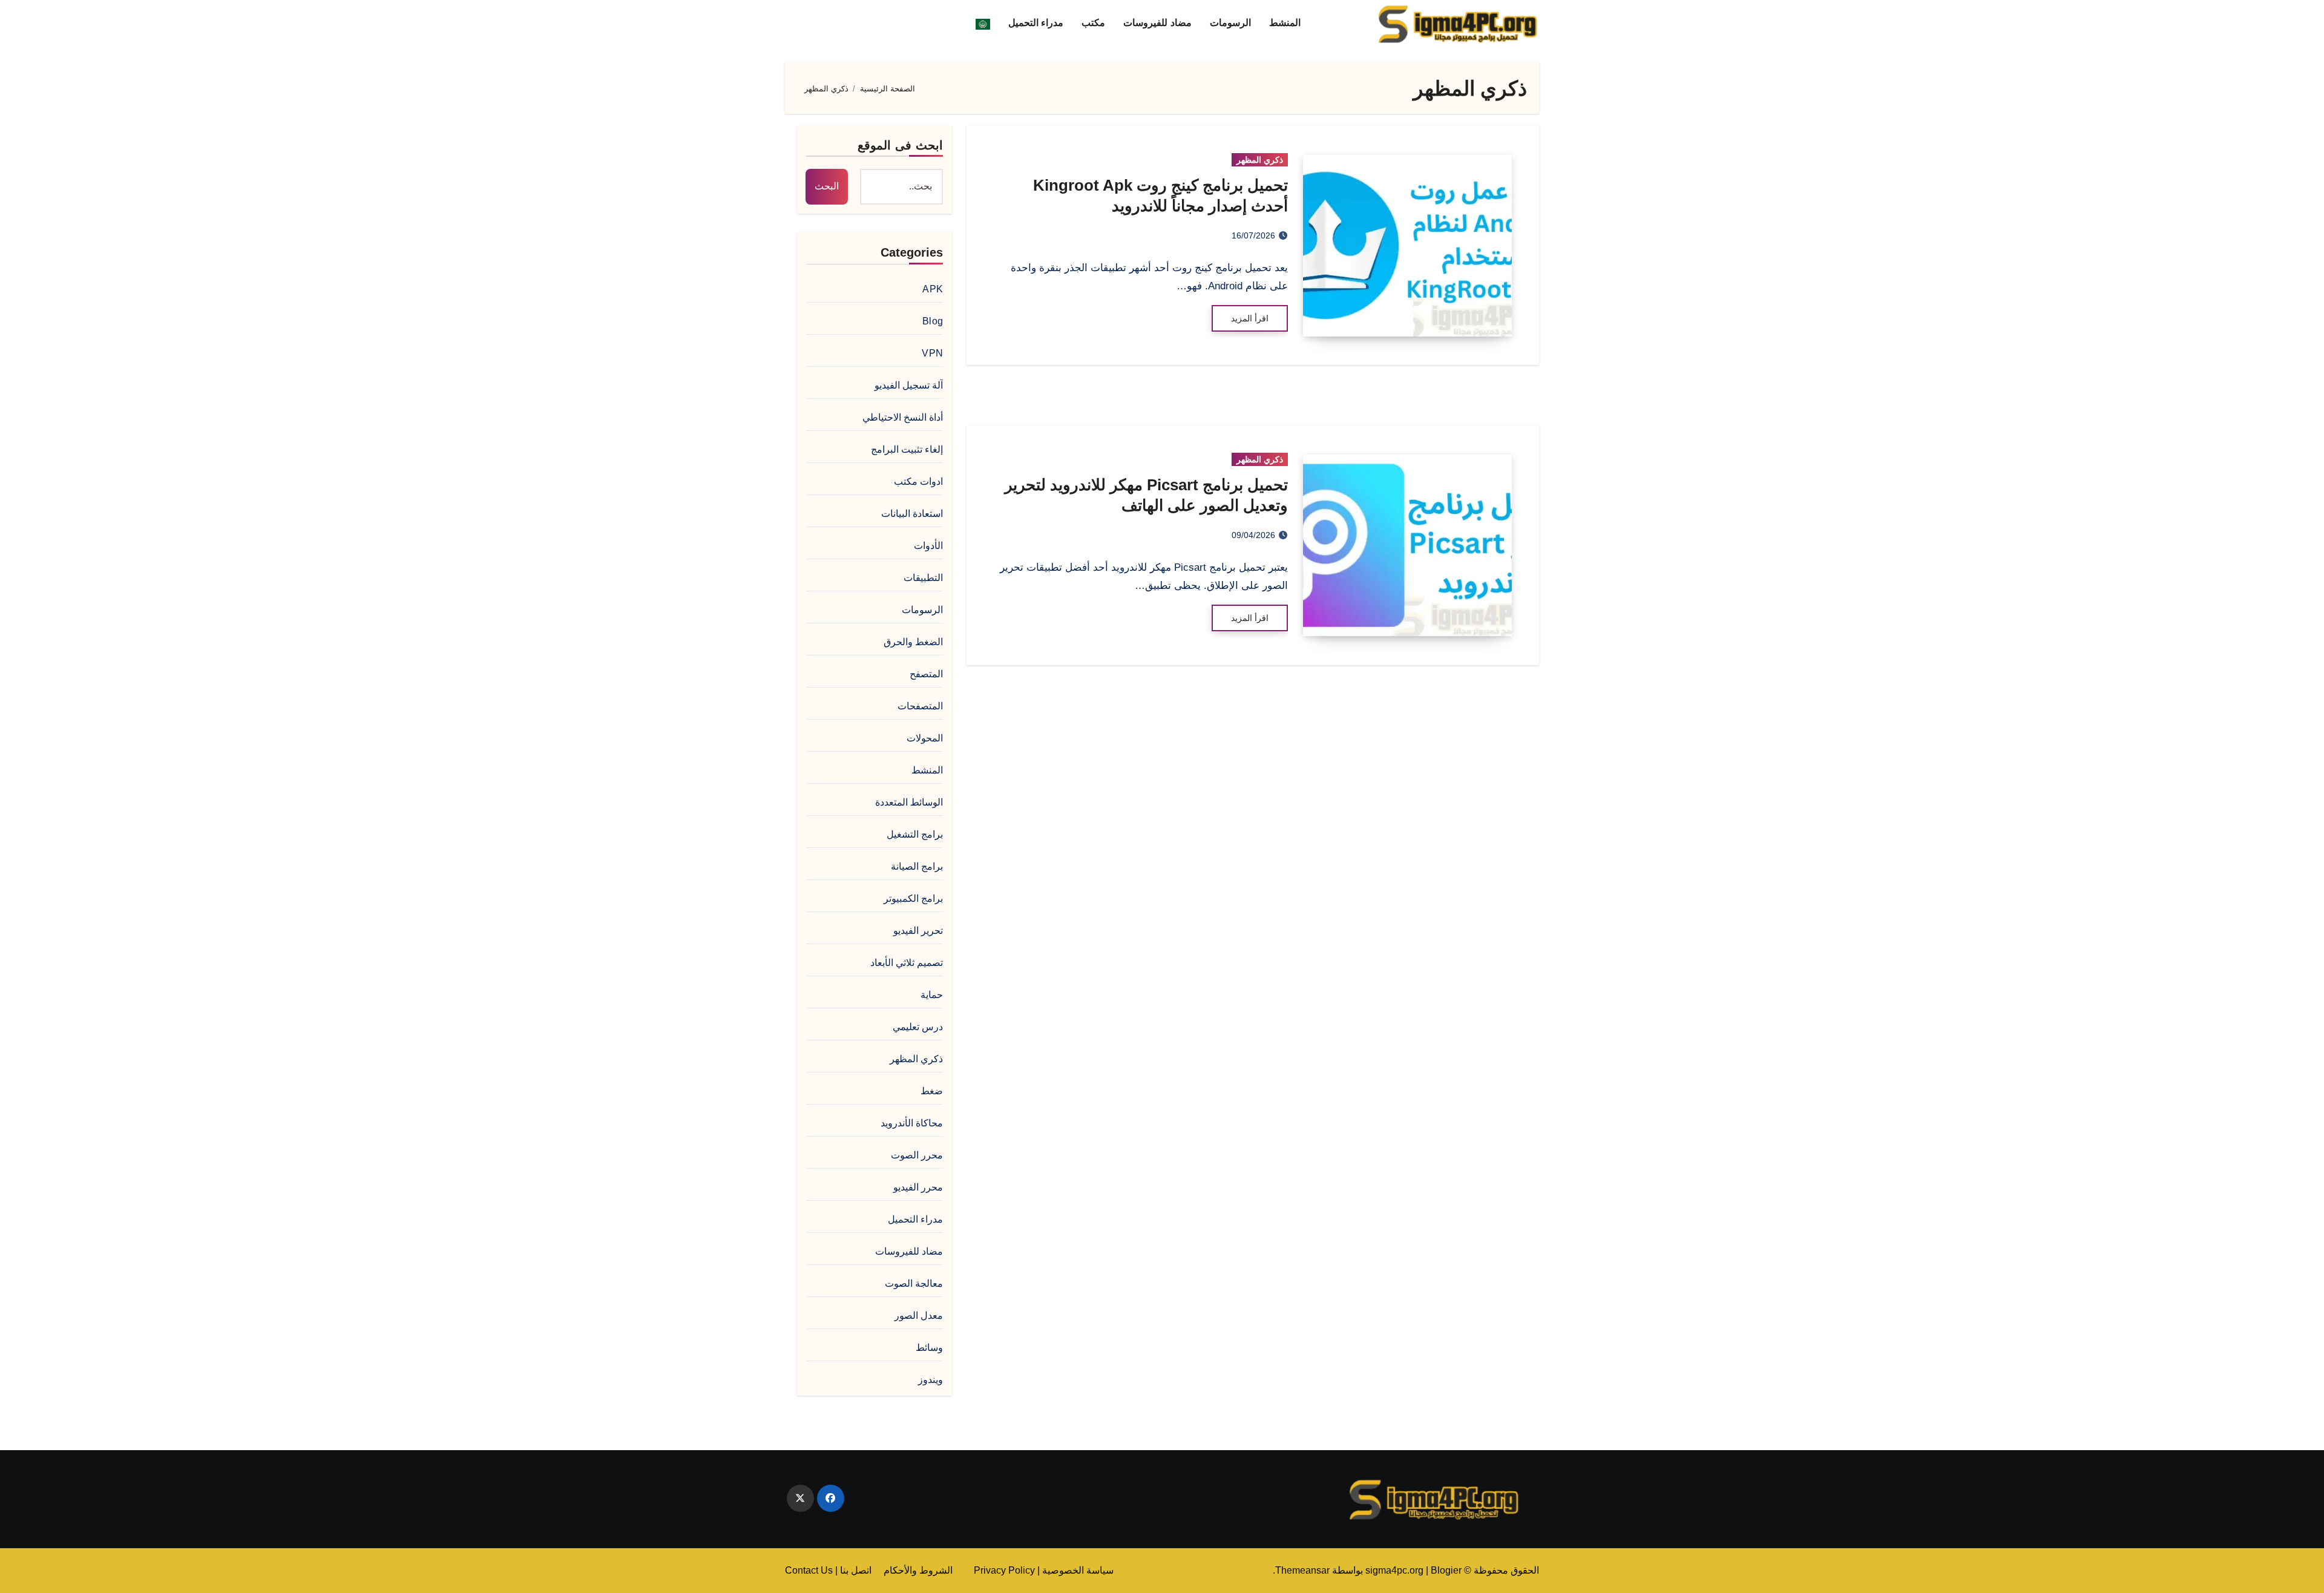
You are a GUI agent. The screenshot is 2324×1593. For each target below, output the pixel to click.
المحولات (925, 738)
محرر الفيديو (918, 1187)
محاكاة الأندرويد (912, 1123)
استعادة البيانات (912, 514)
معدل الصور (919, 1315)
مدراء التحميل (1036, 23)
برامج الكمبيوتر (913, 898)
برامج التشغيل (915, 834)
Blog (933, 321)
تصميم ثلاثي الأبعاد (907, 963)
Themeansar (1302, 1570)
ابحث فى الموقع (900, 145)
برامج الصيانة (917, 866)
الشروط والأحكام (918, 1570)
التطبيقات (923, 578)
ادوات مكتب (918, 481)
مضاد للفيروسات (1157, 23)
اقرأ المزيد (1250, 318)
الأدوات (928, 546)
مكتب (1093, 23)
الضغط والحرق (913, 642)
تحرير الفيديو (918, 931)
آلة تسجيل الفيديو (909, 385)
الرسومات (1230, 23)
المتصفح (926, 674)
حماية (932, 995)
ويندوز (931, 1380)
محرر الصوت (917, 1155)
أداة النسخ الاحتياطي (903, 417)
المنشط (1285, 23)
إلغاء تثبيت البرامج (907, 449)
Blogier (1446, 1570)
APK (933, 289)
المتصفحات (920, 706)
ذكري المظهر (1260, 160)
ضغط (932, 1091)
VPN (932, 353)
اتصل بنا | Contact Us (828, 1570)
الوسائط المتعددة (909, 802)
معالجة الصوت (914, 1283)
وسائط (929, 1348)
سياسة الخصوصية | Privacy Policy (1044, 1570)
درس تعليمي (918, 1027)
